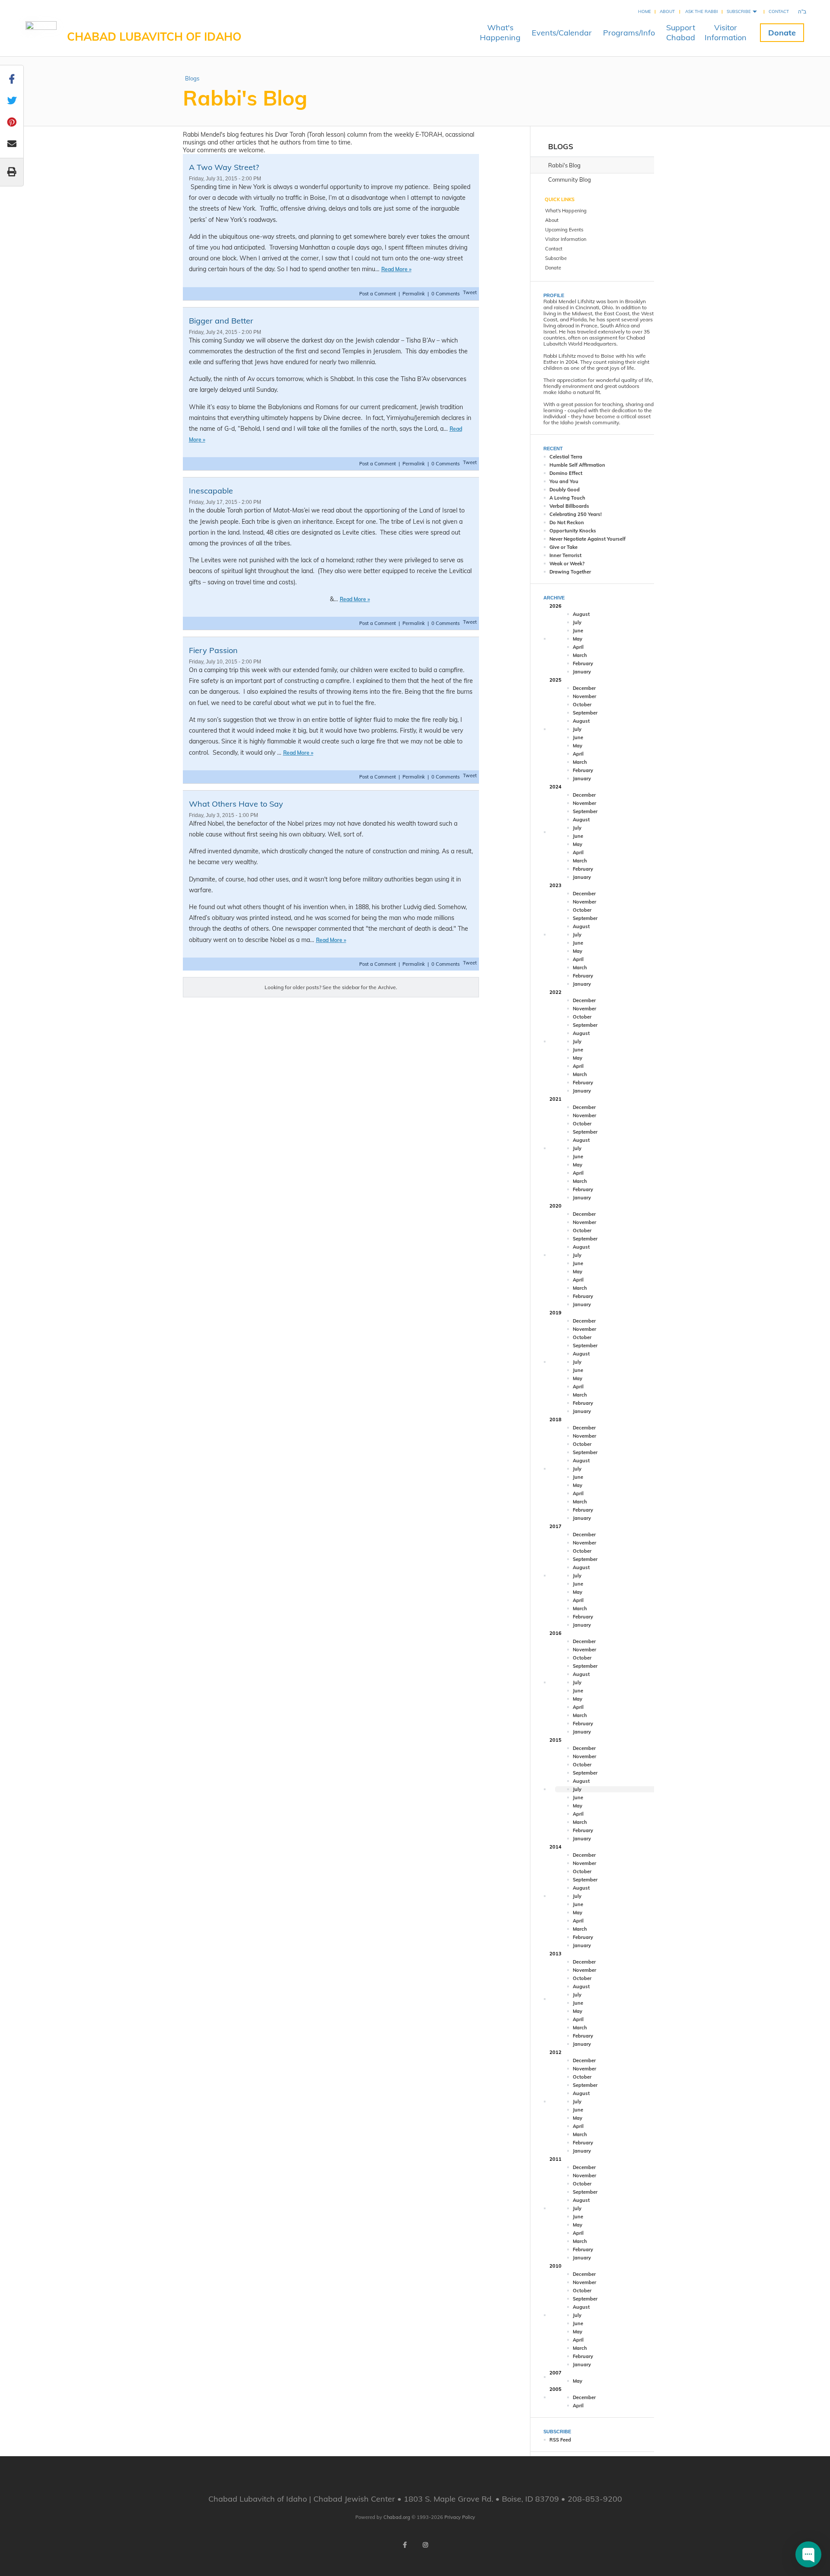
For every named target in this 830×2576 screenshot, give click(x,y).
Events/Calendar (562, 33)
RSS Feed (560, 2440)
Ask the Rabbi (702, 11)
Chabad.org (397, 2517)
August (581, 614)
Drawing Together (570, 572)
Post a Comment (378, 294)
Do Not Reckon (567, 522)
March (580, 655)
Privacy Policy (460, 2517)
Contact (779, 11)
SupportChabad (681, 32)
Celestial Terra (566, 457)
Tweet (470, 292)
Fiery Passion (213, 650)
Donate (782, 33)
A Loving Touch (567, 498)
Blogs (192, 78)
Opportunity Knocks (573, 531)
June (578, 631)
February (583, 663)
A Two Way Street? (224, 167)
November (584, 696)
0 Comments (445, 294)
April (578, 647)
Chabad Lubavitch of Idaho (154, 37)
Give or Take (563, 547)
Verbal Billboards (569, 506)
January (582, 672)
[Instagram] (425, 2545)
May (578, 639)
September (585, 713)
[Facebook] (405, 2545)
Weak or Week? (567, 564)
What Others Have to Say (236, 804)
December (584, 688)
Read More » (396, 269)
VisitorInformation (726, 32)
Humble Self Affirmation (577, 465)
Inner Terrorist (565, 555)
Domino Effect (566, 473)
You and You (564, 481)
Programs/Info (629, 33)
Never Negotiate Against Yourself (587, 539)
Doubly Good (565, 490)
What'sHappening (500, 32)
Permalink (414, 294)
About (667, 11)
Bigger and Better (221, 321)
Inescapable (211, 491)
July (577, 622)
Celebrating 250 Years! (576, 514)
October (582, 705)
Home (645, 11)
